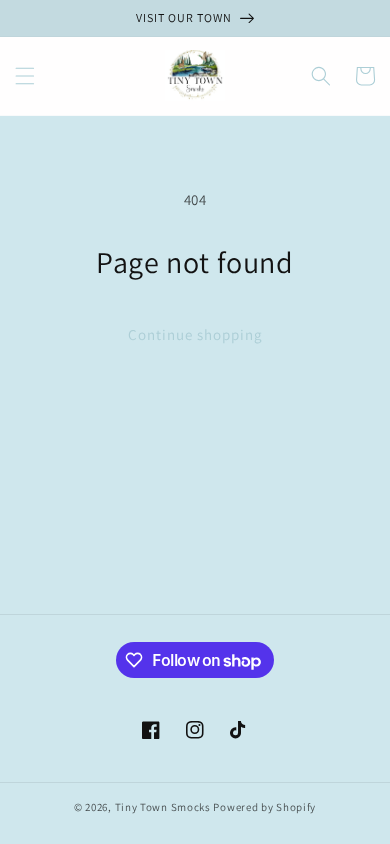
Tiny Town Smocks (163, 807)
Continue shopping (195, 334)
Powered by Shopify (264, 807)
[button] (25, 76)
